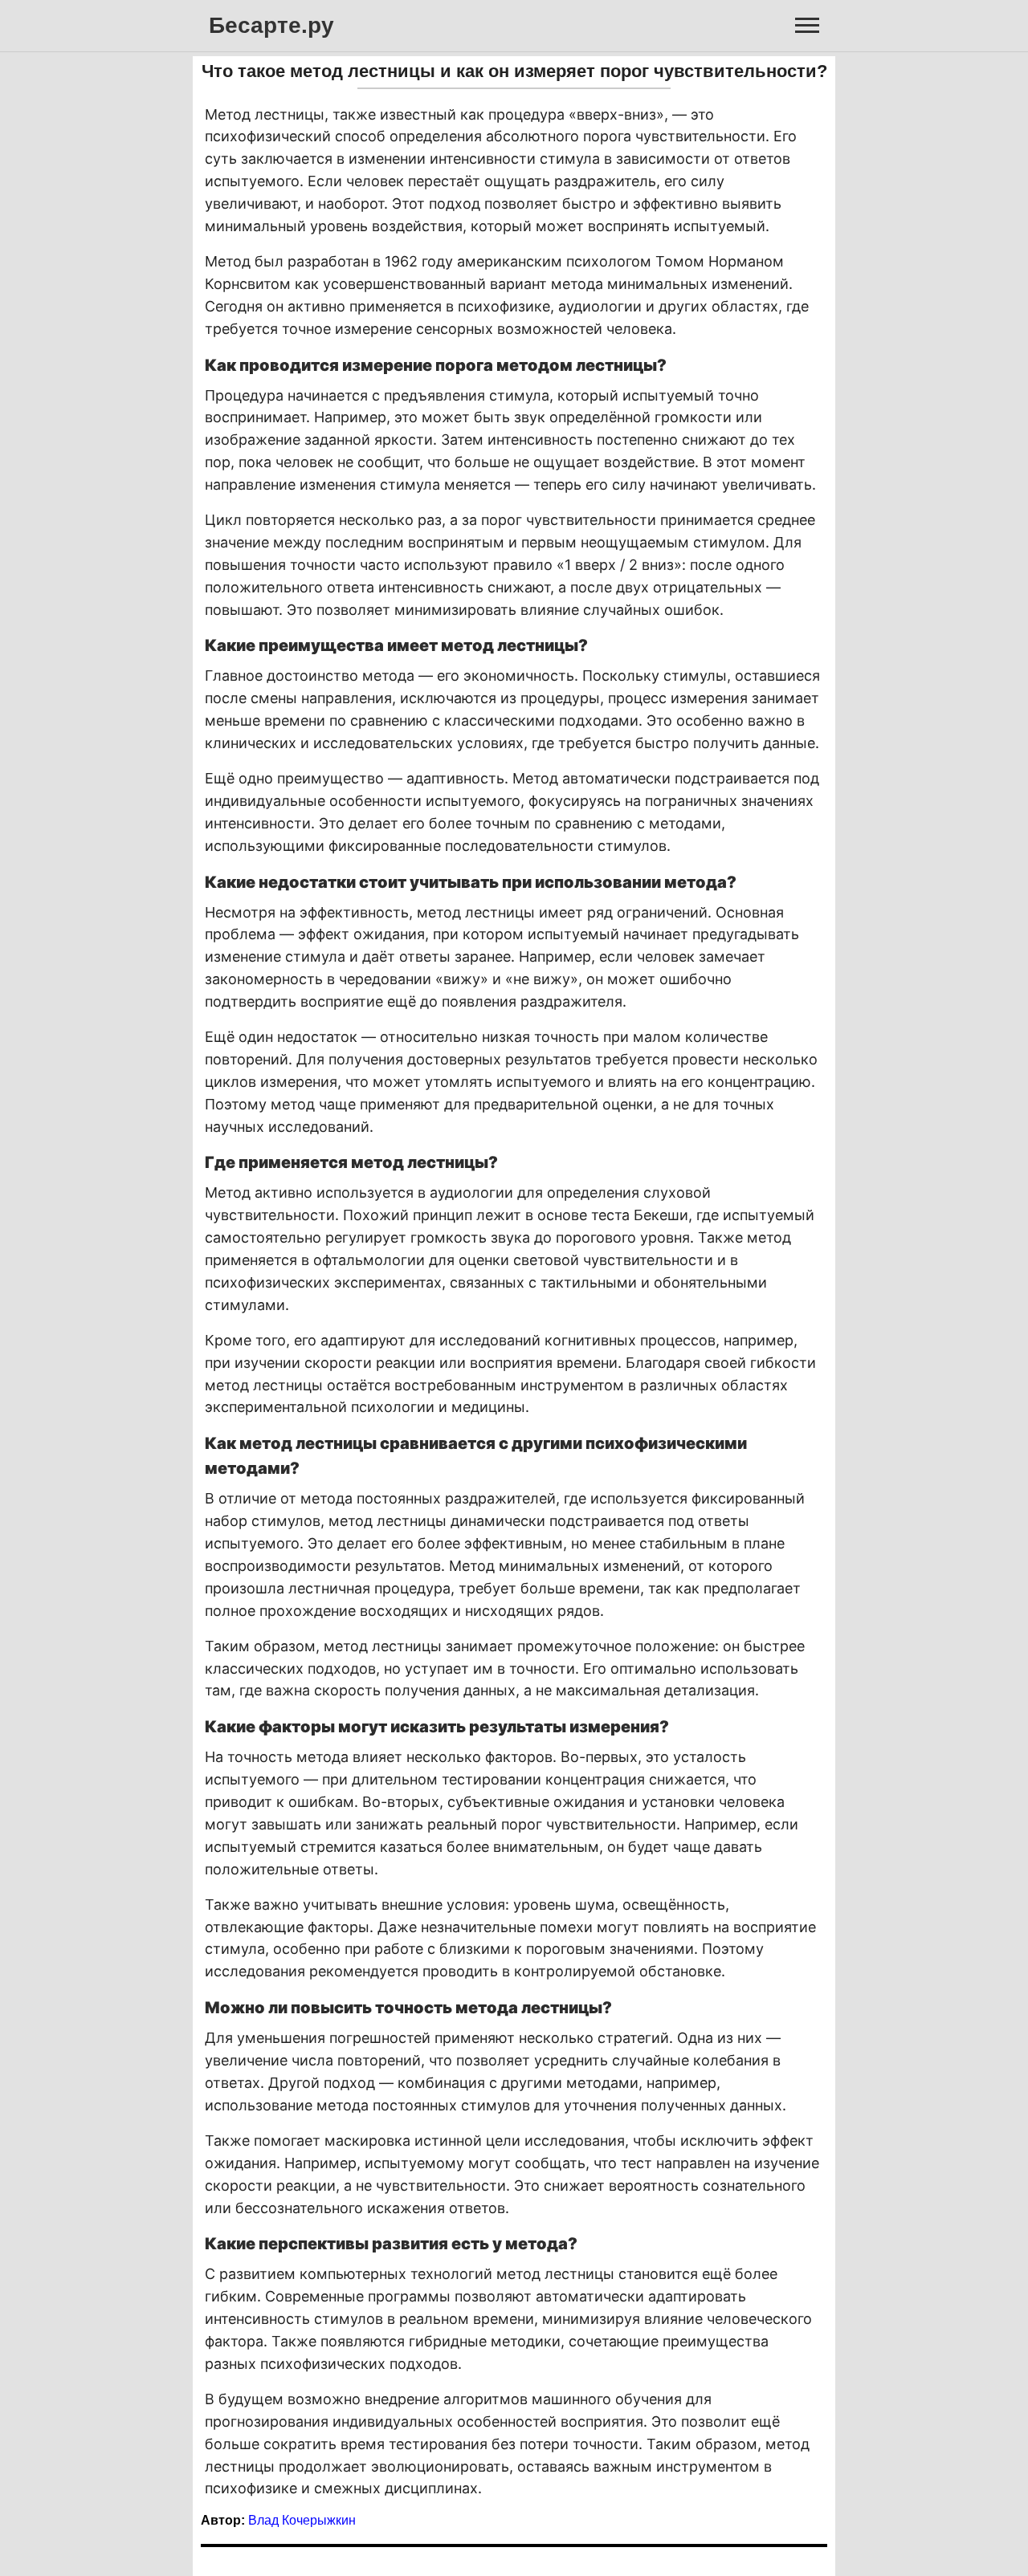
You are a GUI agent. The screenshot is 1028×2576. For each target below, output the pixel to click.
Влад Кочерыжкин (302, 2520)
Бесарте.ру (271, 25)
